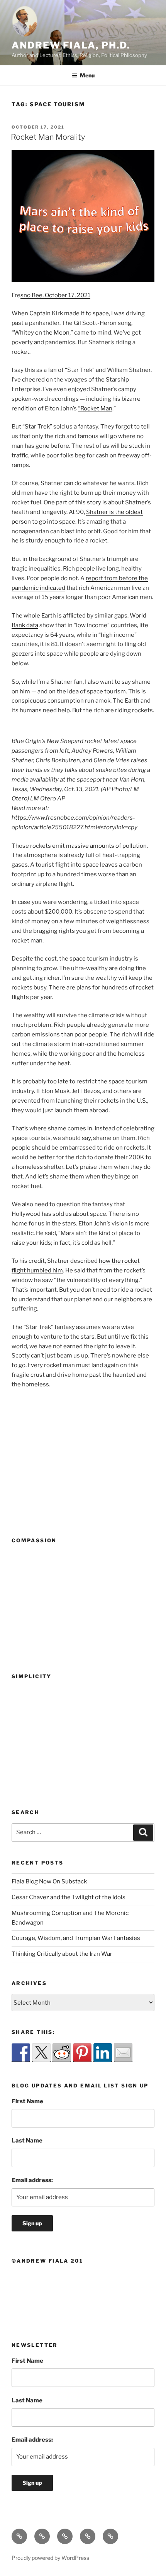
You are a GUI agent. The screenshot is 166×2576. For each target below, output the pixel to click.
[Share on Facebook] (21, 2052)
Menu (87, 75)
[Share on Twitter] (41, 2052)
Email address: (32, 2180)
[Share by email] (123, 2052)
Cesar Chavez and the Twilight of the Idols (69, 1897)
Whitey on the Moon (42, 333)
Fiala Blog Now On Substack (49, 1881)
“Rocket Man (95, 408)
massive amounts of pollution (106, 846)
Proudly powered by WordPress (50, 2558)
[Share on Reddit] (62, 2052)
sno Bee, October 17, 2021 (55, 295)
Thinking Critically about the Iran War (62, 1954)
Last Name (27, 2141)
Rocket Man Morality (48, 137)
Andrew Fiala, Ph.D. (71, 45)
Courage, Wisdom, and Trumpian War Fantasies (76, 1938)
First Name (27, 2101)
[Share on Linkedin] (103, 2052)
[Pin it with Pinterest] (82, 2052)
